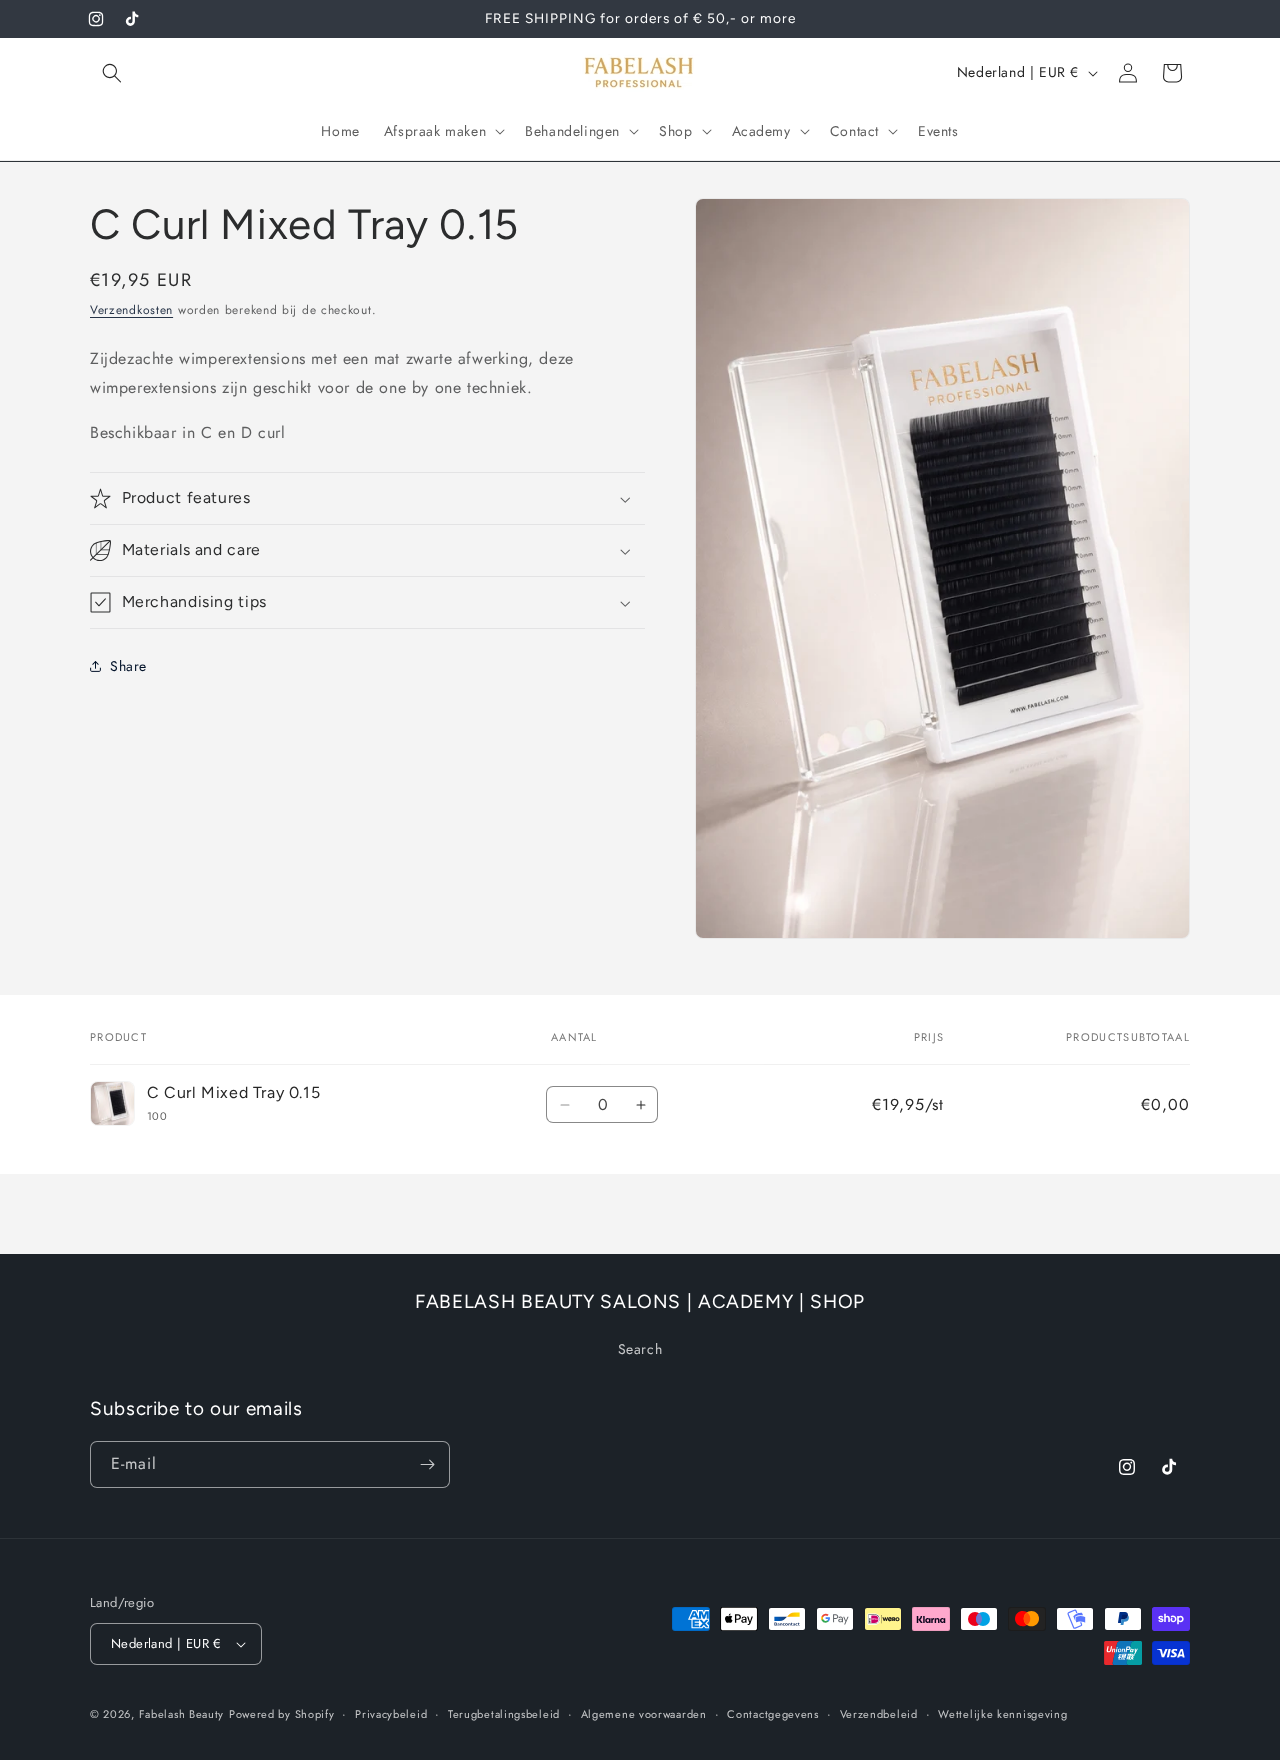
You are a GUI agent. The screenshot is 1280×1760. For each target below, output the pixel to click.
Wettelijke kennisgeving (1002, 1714)
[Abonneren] (427, 1464)
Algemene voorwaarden (644, 1714)
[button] (112, 73)
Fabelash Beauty (182, 1714)
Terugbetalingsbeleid (504, 1714)
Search (640, 1349)
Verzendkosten (131, 310)
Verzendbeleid (879, 1714)
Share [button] (128, 666)
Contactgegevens (773, 1714)
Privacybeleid (391, 1714)
